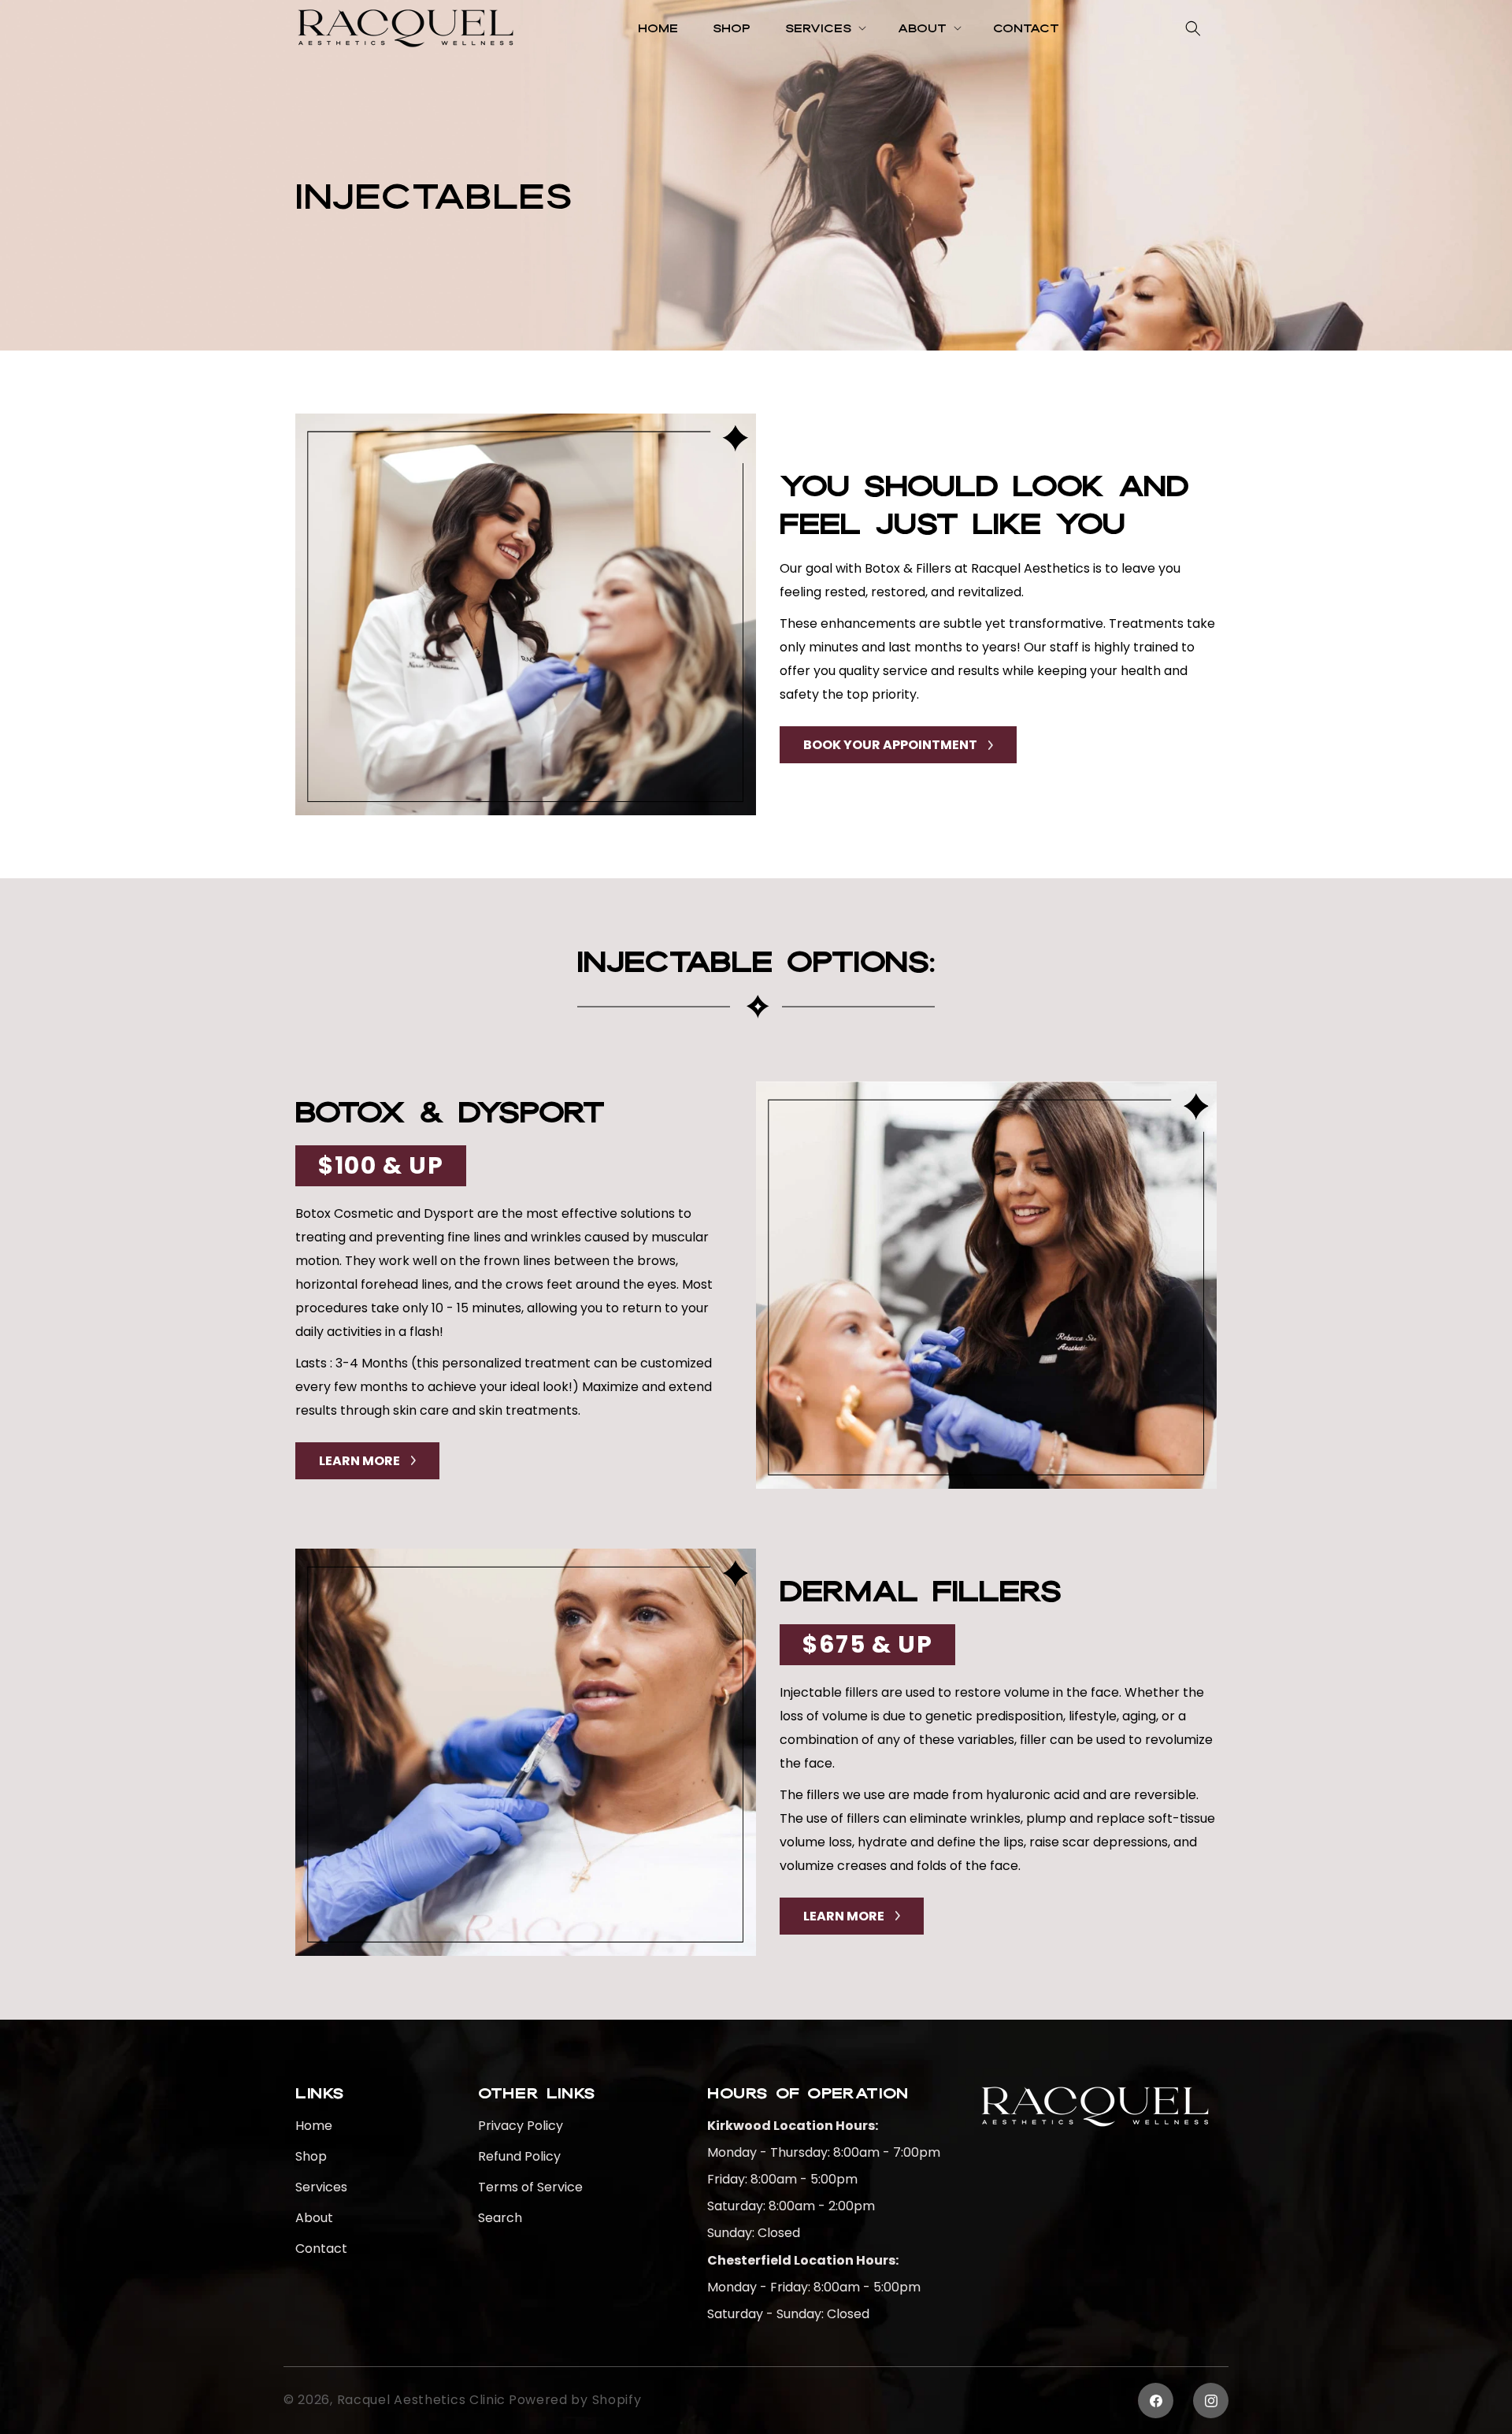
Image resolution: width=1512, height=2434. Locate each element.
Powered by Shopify (575, 2400)
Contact (321, 2248)
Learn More (359, 1461)
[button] (824, 28)
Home (314, 2126)
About (314, 2218)
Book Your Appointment (890, 745)
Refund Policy (519, 2156)
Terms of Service (530, 2187)
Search (500, 2218)
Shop (311, 2156)
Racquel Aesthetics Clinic (422, 2400)
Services (321, 2187)
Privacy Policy (521, 2126)
